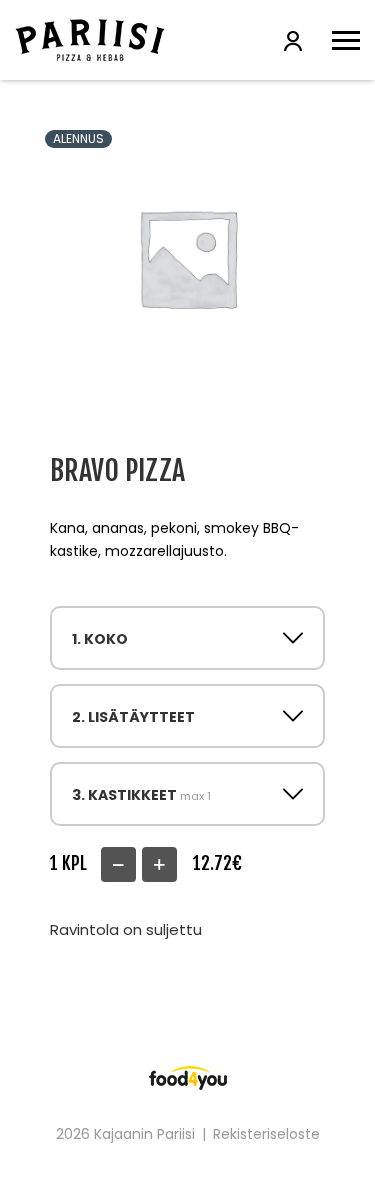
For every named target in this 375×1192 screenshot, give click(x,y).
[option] (187, 257)
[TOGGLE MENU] (346, 40)
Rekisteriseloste (266, 1134)
